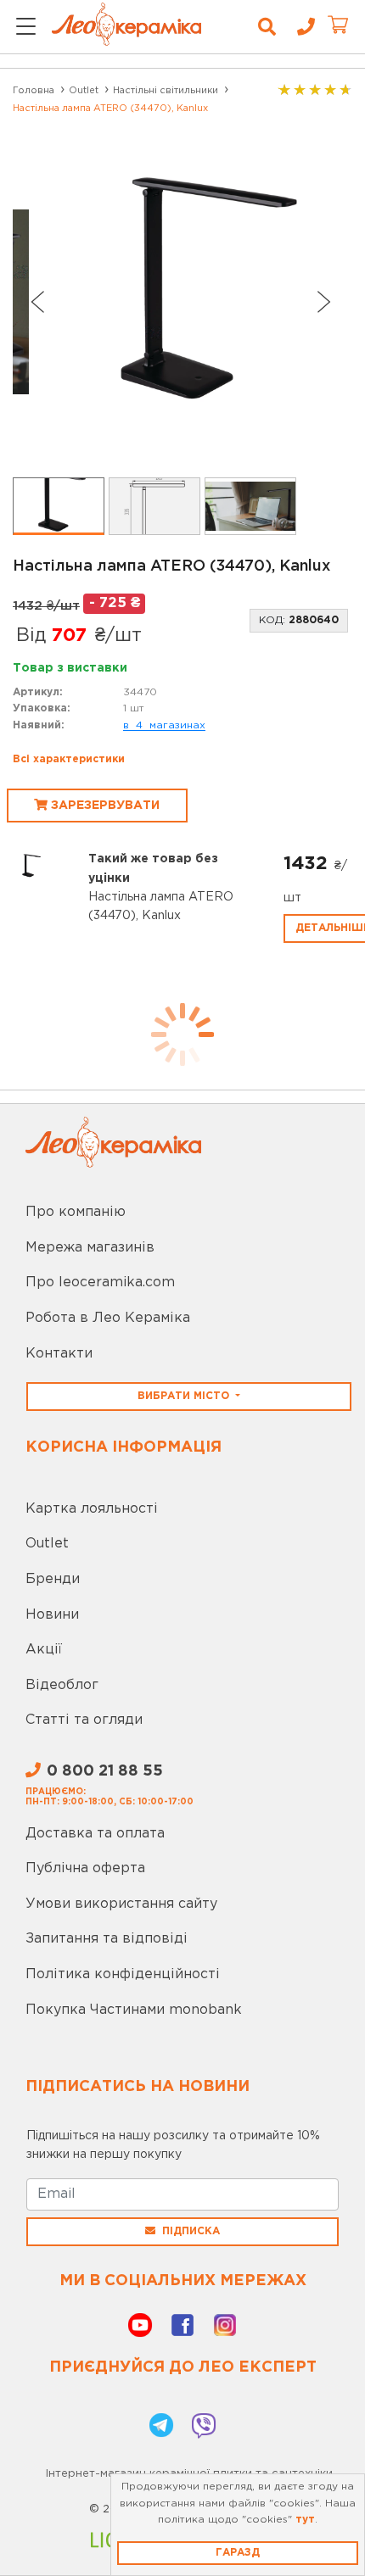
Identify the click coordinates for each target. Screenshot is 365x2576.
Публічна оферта (85, 1868)
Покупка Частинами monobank (134, 2010)
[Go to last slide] (36, 302)
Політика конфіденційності (123, 1974)
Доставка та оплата (95, 1834)
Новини (52, 1615)
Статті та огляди (84, 1720)
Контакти (59, 1354)
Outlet (47, 1544)
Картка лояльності (92, 1509)
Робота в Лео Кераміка (108, 1318)
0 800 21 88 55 (105, 1771)
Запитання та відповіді (107, 1939)
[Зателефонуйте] (300, 27)
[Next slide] (324, 302)
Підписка (191, 2231)
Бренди (53, 1579)
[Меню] (26, 28)
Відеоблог (62, 1685)
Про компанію (76, 1212)
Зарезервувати (104, 806)
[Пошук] (267, 27)
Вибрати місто (185, 1396)
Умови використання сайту (121, 1904)
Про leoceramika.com (100, 1282)
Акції (44, 1650)
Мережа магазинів (90, 1248)
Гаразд (238, 2553)
